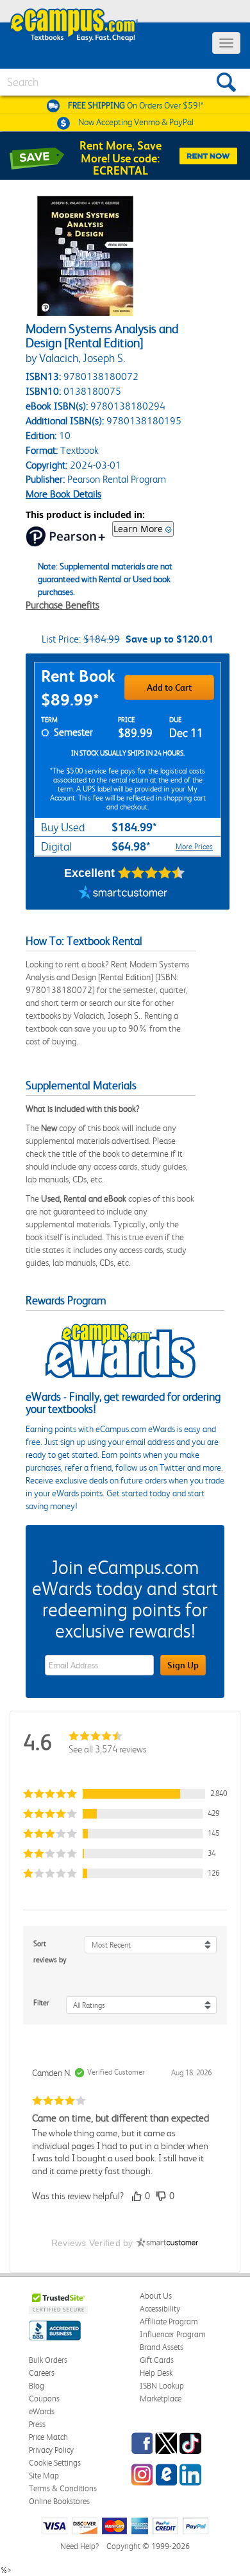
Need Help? (79, 2546)
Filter (41, 2003)
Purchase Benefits (63, 605)
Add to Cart (169, 687)
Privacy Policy (51, 2450)
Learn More (138, 529)
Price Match (48, 2437)
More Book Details (63, 494)
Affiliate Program (169, 2321)
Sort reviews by (50, 1952)
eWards (42, 2411)
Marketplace (161, 2399)
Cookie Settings (55, 2463)
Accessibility (160, 2309)
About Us (156, 2296)
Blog (37, 2386)
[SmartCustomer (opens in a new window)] (123, 894)
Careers (42, 2373)
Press (37, 2424)
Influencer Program (173, 2334)
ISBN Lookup (162, 2386)
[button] (125, 1794)
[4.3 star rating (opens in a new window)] (152, 873)
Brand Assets (162, 2347)
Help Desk (156, 2373)
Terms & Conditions (63, 2488)
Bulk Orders (48, 2360)
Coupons (44, 2399)
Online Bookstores (59, 2501)
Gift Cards (157, 2360)
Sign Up (183, 1665)
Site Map (44, 2476)
